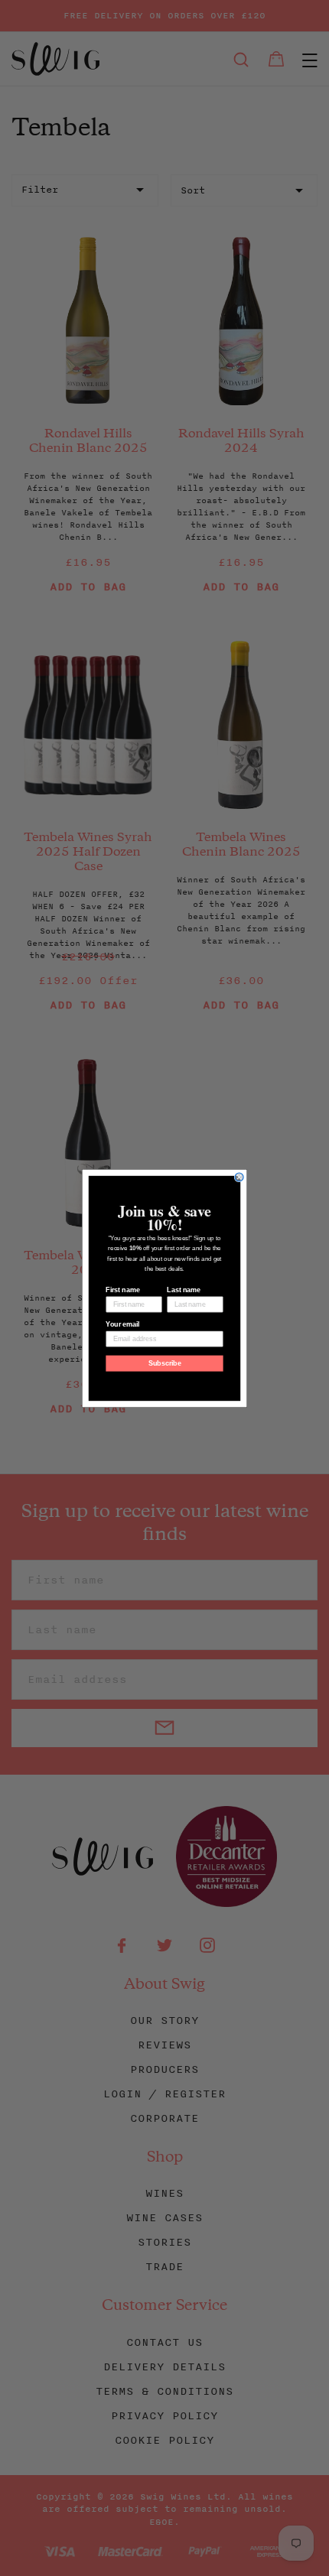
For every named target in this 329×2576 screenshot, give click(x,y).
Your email (122, 1324)
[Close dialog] (239, 1176)
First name (122, 1290)
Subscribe (165, 1363)
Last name (184, 1290)
